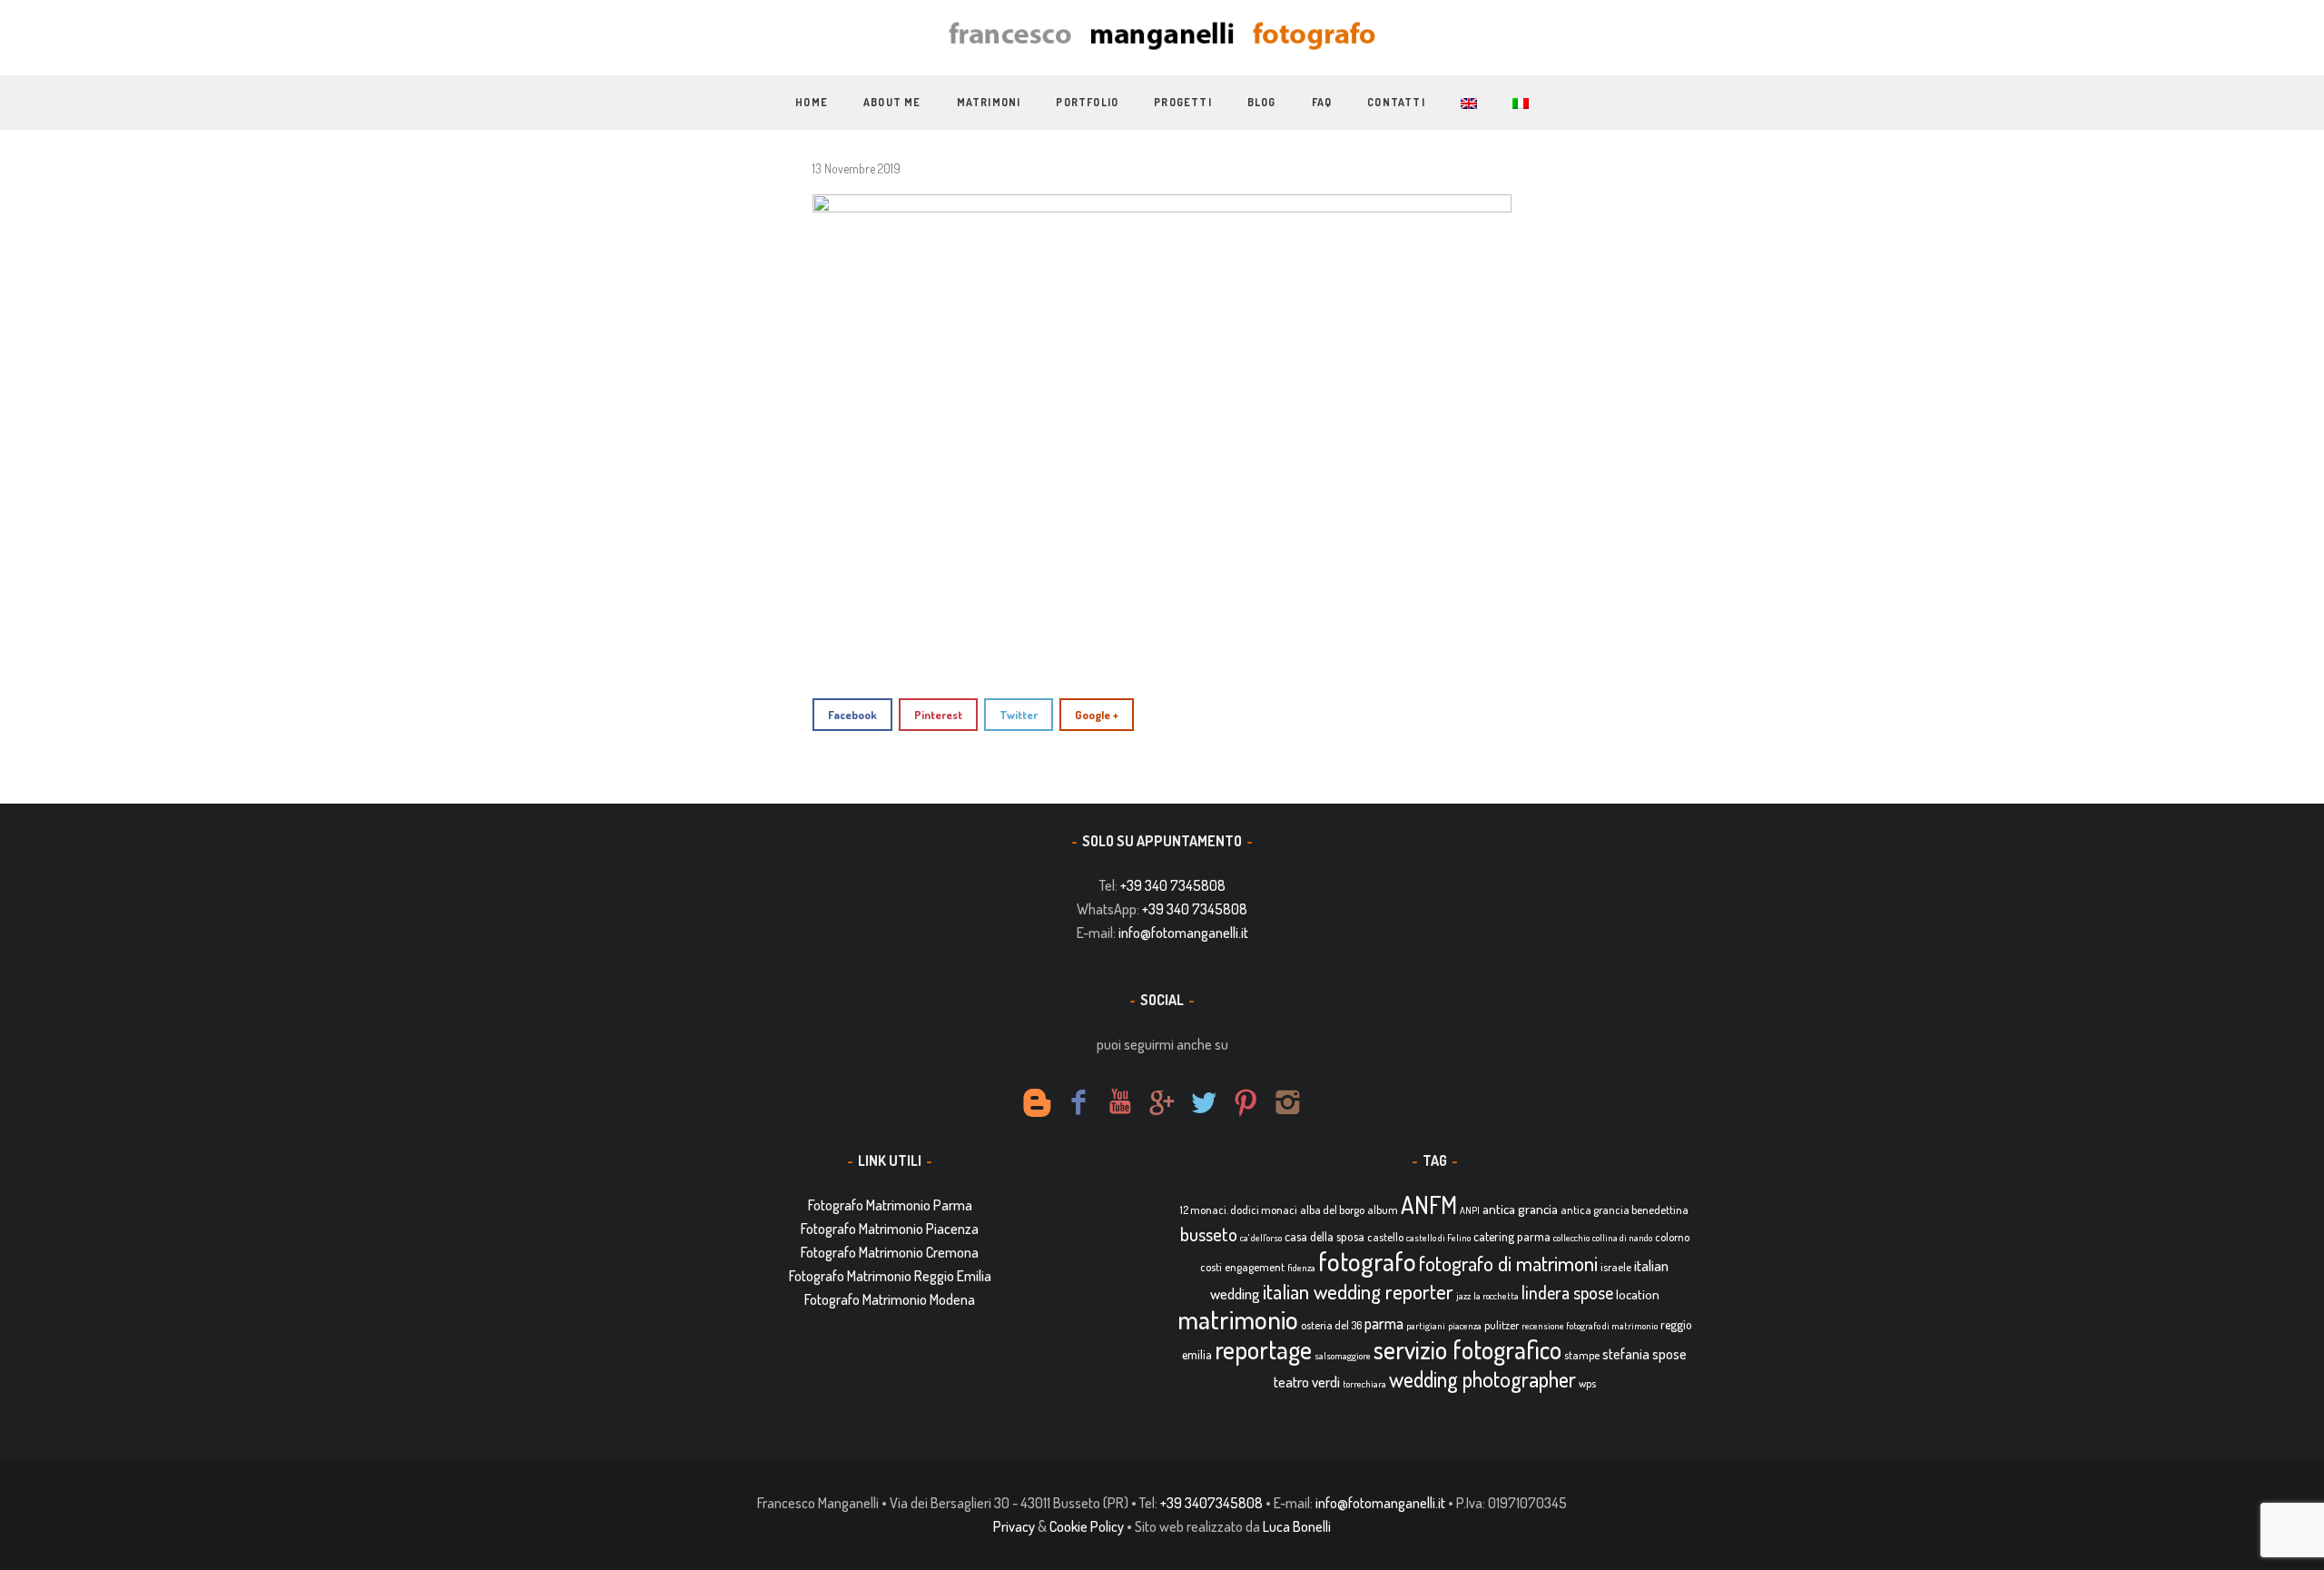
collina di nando (1622, 1238)
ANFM (1429, 1205)
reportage (1263, 1349)
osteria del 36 (1331, 1325)
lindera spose (1567, 1293)
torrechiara (1364, 1384)
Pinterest (938, 715)
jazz (1463, 1296)
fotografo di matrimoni (1508, 1263)
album (1383, 1210)
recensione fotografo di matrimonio (1590, 1326)
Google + (1097, 715)
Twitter (1019, 715)
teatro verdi (1307, 1382)
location (1638, 1294)
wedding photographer (1482, 1379)
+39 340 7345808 (1173, 885)
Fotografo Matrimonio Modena (890, 1299)
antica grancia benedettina (1625, 1210)
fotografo (1367, 1261)
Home (812, 102)
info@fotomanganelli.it (1183, 933)
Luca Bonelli (1297, 1526)
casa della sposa (1324, 1236)
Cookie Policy (1087, 1526)
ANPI (1470, 1210)
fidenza (1301, 1268)
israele (1616, 1267)
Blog (1262, 102)
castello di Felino (1438, 1238)
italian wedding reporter (1358, 1291)
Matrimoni (989, 102)
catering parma (1512, 1236)
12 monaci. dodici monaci (1239, 1210)
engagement (1255, 1267)
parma (1384, 1323)
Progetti (1183, 102)
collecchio (1571, 1238)
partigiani (1426, 1326)
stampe (1582, 1355)
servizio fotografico (1467, 1349)
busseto (1209, 1234)
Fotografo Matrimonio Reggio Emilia (890, 1276)
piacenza (1465, 1326)
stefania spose (1645, 1354)
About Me (892, 102)
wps (1587, 1383)
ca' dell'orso (1261, 1238)
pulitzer (1502, 1325)
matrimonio (1238, 1319)
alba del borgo (1332, 1210)
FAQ (1322, 102)
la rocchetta (1496, 1296)
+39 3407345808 (1211, 1503)
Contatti (1396, 102)
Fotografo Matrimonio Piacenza (890, 1229)
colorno (1672, 1237)
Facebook (852, 715)
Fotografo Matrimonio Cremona (890, 1252)
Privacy (1014, 1526)
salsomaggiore (1343, 1356)
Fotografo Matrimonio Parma (890, 1205)
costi (1211, 1267)
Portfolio (1087, 102)
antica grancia (1520, 1209)
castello (1385, 1237)
